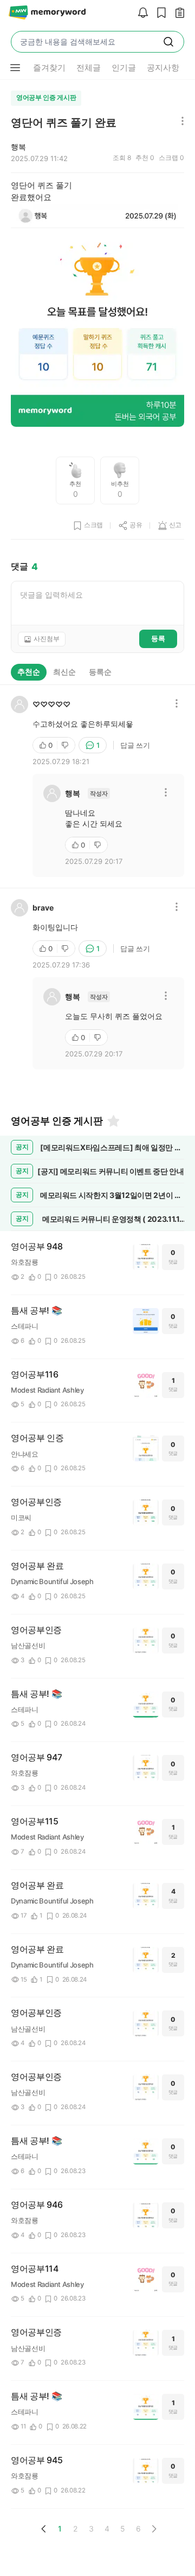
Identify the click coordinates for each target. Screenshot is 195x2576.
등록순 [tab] (100, 672)
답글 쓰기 (135, 745)
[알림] (140, 13)
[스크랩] (159, 13)
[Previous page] (44, 2529)
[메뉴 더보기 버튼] (15, 68)
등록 (158, 638)
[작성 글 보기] (177, 13)
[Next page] (154, 2529)
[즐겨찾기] (113, 1121)
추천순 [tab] (29, 672)
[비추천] (66, 745)
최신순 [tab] (64, 672)
